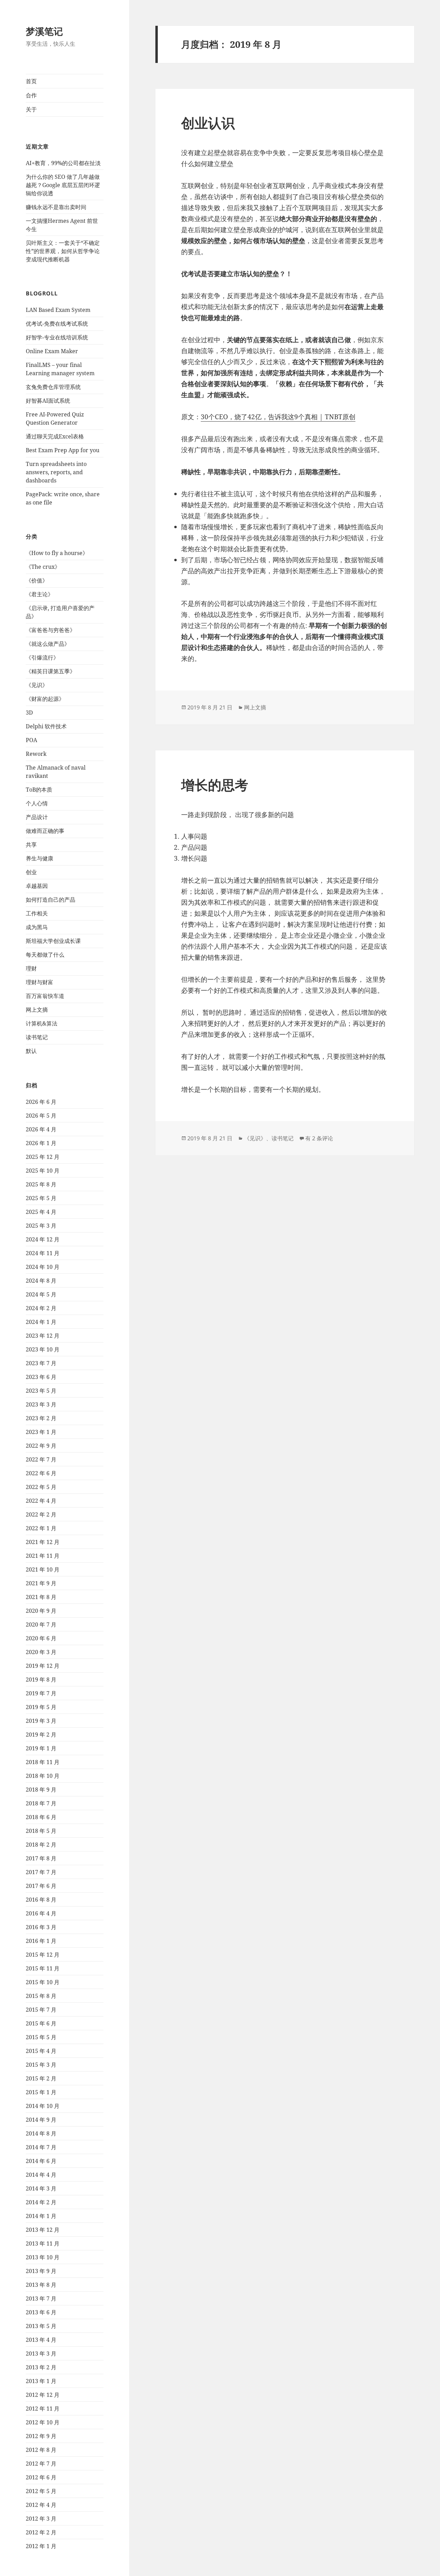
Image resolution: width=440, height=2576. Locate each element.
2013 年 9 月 (41, 2271)
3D (29, 713)
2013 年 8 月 (41, 2285)
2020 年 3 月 (41, 1652)
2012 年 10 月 (43, 2422)
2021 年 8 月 (41, 1597)
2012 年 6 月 (41, 2477)
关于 (31, 109)
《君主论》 (40, 594)
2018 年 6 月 (41, 1817)
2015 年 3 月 (41, 2065)
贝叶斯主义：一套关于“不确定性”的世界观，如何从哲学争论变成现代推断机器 (63, 251)
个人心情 (37, 803)
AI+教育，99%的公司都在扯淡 (63, 163)
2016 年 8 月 (41, 1900)
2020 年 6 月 (41, 1638)
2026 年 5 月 (41, 1116)
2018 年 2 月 (41, 1845)
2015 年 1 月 (41, 2092)
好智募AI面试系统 (48, 401)
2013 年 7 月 (41, 2298)
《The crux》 (43, 567)
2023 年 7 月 (41, 1363)
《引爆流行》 (42, 657)
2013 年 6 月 (41, 2312)
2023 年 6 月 (41, 1377)
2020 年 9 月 (41, 1611)
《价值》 (37, 580)
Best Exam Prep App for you (63, 450)
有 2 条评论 (319, 1138)
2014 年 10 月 (43, 2106)
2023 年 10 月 (43, 1349)
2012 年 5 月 (41, 2491)
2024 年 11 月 (43, 1253)
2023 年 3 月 (41, 1404)
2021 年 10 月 (43, 1569)
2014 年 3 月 (41, 2188)
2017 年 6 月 (41, 1886)
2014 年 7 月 (41, 2147)
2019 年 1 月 (41, 1748)
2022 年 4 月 (41, 1501)
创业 (31, 872)
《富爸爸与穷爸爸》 (51, 630)
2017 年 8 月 (41, 1858)
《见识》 (37, 685)
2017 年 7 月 (41, 1872)
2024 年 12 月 (43, 1239)
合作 (31, 95)
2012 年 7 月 (41, 2464)
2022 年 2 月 (41, 1514)
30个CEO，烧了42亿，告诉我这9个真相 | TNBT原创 (278, 417)
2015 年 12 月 (43, 1955)
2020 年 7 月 (41, 1624)
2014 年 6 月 (41, 2161)
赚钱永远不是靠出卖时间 (56, 207)
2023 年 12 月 (43, 1336)
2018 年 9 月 (41, 1790)
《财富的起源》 (45, 699)
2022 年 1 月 (41, 1528)
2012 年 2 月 (41, 2532)
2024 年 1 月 (41, 1322)
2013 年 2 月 (41, 2367)
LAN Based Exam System (58, 310)
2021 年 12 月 (43, 1542)
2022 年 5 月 (41, 1487)
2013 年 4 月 (41, 2340)
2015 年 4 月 (41, 2051)
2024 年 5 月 (41, 1294)
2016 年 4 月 (41, 1913)
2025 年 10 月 (43, 1171)
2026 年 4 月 (41, 1129)
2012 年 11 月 (43, 2409)
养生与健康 (40, 858)
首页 (31, 81)
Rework (36, 754)
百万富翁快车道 (45, 996)
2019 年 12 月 (43, 1666)
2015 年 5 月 (41, 2037)
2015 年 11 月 (43, 1968)
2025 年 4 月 (41, 1212)
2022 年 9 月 (41, 1446)
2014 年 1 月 (41, 2216)
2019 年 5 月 (41, 1707)
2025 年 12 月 (43, 1157)
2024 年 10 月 (43, 1267)
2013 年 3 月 (41, 2354)
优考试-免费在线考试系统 (57, 324)
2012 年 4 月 (41, 2505)
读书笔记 (37, 1037)
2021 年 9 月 (41, 1583)
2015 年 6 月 (41, 2023)
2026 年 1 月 (41, 1143)
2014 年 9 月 (41, 2120)
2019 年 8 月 (41, 1680)
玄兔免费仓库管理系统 (53, 387)
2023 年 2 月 (41, 1418)
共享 (31, 845)
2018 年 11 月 (43, 1762)
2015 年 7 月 (41, 2010)
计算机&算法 (42, 1023)
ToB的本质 (39, 790)
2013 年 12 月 (43, 2230)
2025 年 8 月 (41, 1184)
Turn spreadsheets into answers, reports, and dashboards (56, 472)
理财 (31, 968)
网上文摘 (37, 1010)
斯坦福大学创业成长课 (53, 941)
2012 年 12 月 (43, 2395)
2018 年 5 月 (41, 1831)
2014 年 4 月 (41, 2175)
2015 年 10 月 (43, 1982)
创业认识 (208, 123)
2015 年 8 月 (41, 1996)
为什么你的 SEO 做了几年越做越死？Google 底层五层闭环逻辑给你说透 (63, 185)
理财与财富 (40, 982)
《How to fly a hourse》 (57, 553)
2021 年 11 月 (43, 1556)
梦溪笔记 (44, 31)
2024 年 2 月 (41, 1308)
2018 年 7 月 (41, 1803)
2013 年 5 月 (41, 2326)
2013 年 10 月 (43, 2257)
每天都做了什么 (45, 955)
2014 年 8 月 (41, 2133)
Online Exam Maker (52, 351)
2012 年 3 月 (41, 2519)
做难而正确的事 (45, 831)
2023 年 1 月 (41, 1432)
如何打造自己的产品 (51, 900)
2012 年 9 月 (41, 2436)
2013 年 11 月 (43, 2243)
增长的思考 (215, 785)
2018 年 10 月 (43, 1776)
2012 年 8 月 (41, 2450)
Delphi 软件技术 (46, 726)
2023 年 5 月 (41, 1391)
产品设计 (37, 817)
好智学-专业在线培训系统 (57, 337)
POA (31, 740)
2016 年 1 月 (41, 1941)
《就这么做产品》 (48, 644)
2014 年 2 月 (41, 2202)
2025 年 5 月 (41, 1198)
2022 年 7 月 (41, 1459)
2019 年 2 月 (41, 1735)
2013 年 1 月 (41, 2381)
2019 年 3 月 (41, 1721)
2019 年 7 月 (41, 1693)
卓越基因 (37, 886)
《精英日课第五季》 (51, 671)
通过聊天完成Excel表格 (55, 436)
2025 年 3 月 (41, 1226)
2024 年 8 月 (41, 1281)
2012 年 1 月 (41, 2546)
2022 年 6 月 (41, 1473)
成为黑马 (37, 927)
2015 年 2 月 (41, 2078)
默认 (31, 1051)
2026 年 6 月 (41, 1102)
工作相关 (37, 913)
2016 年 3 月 (41, 1927)
